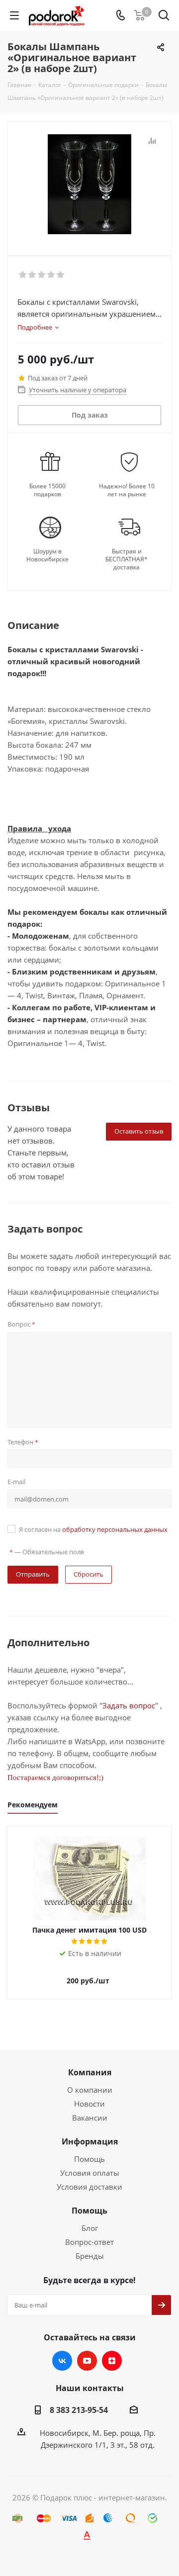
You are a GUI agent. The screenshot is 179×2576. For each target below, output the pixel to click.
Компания (90, 2072)
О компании (90, 2090)
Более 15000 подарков (47, 490)
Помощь (89, 2159)
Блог (90, 2228)
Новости (89, 2104)
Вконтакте (62, 2361)
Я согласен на (93, 1529)
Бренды (90, 2256)
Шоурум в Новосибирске (47, 555)
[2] (33, 275)
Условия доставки (89, 2187)
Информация (90, 2141)
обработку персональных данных (115, 1529)
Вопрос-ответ (89, 2242)
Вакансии (90, 2118)
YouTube (87, 2361)
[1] (23, 275)
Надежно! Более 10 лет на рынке (127, 490)
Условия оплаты (90, 2173)
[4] (51, 275)
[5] (61, 275)
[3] (42, 275)
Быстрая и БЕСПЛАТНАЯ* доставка (127, 559)
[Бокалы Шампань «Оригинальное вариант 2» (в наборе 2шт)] (89, 184)
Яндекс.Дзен (112, 2361)
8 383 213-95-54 (79, 2410)
